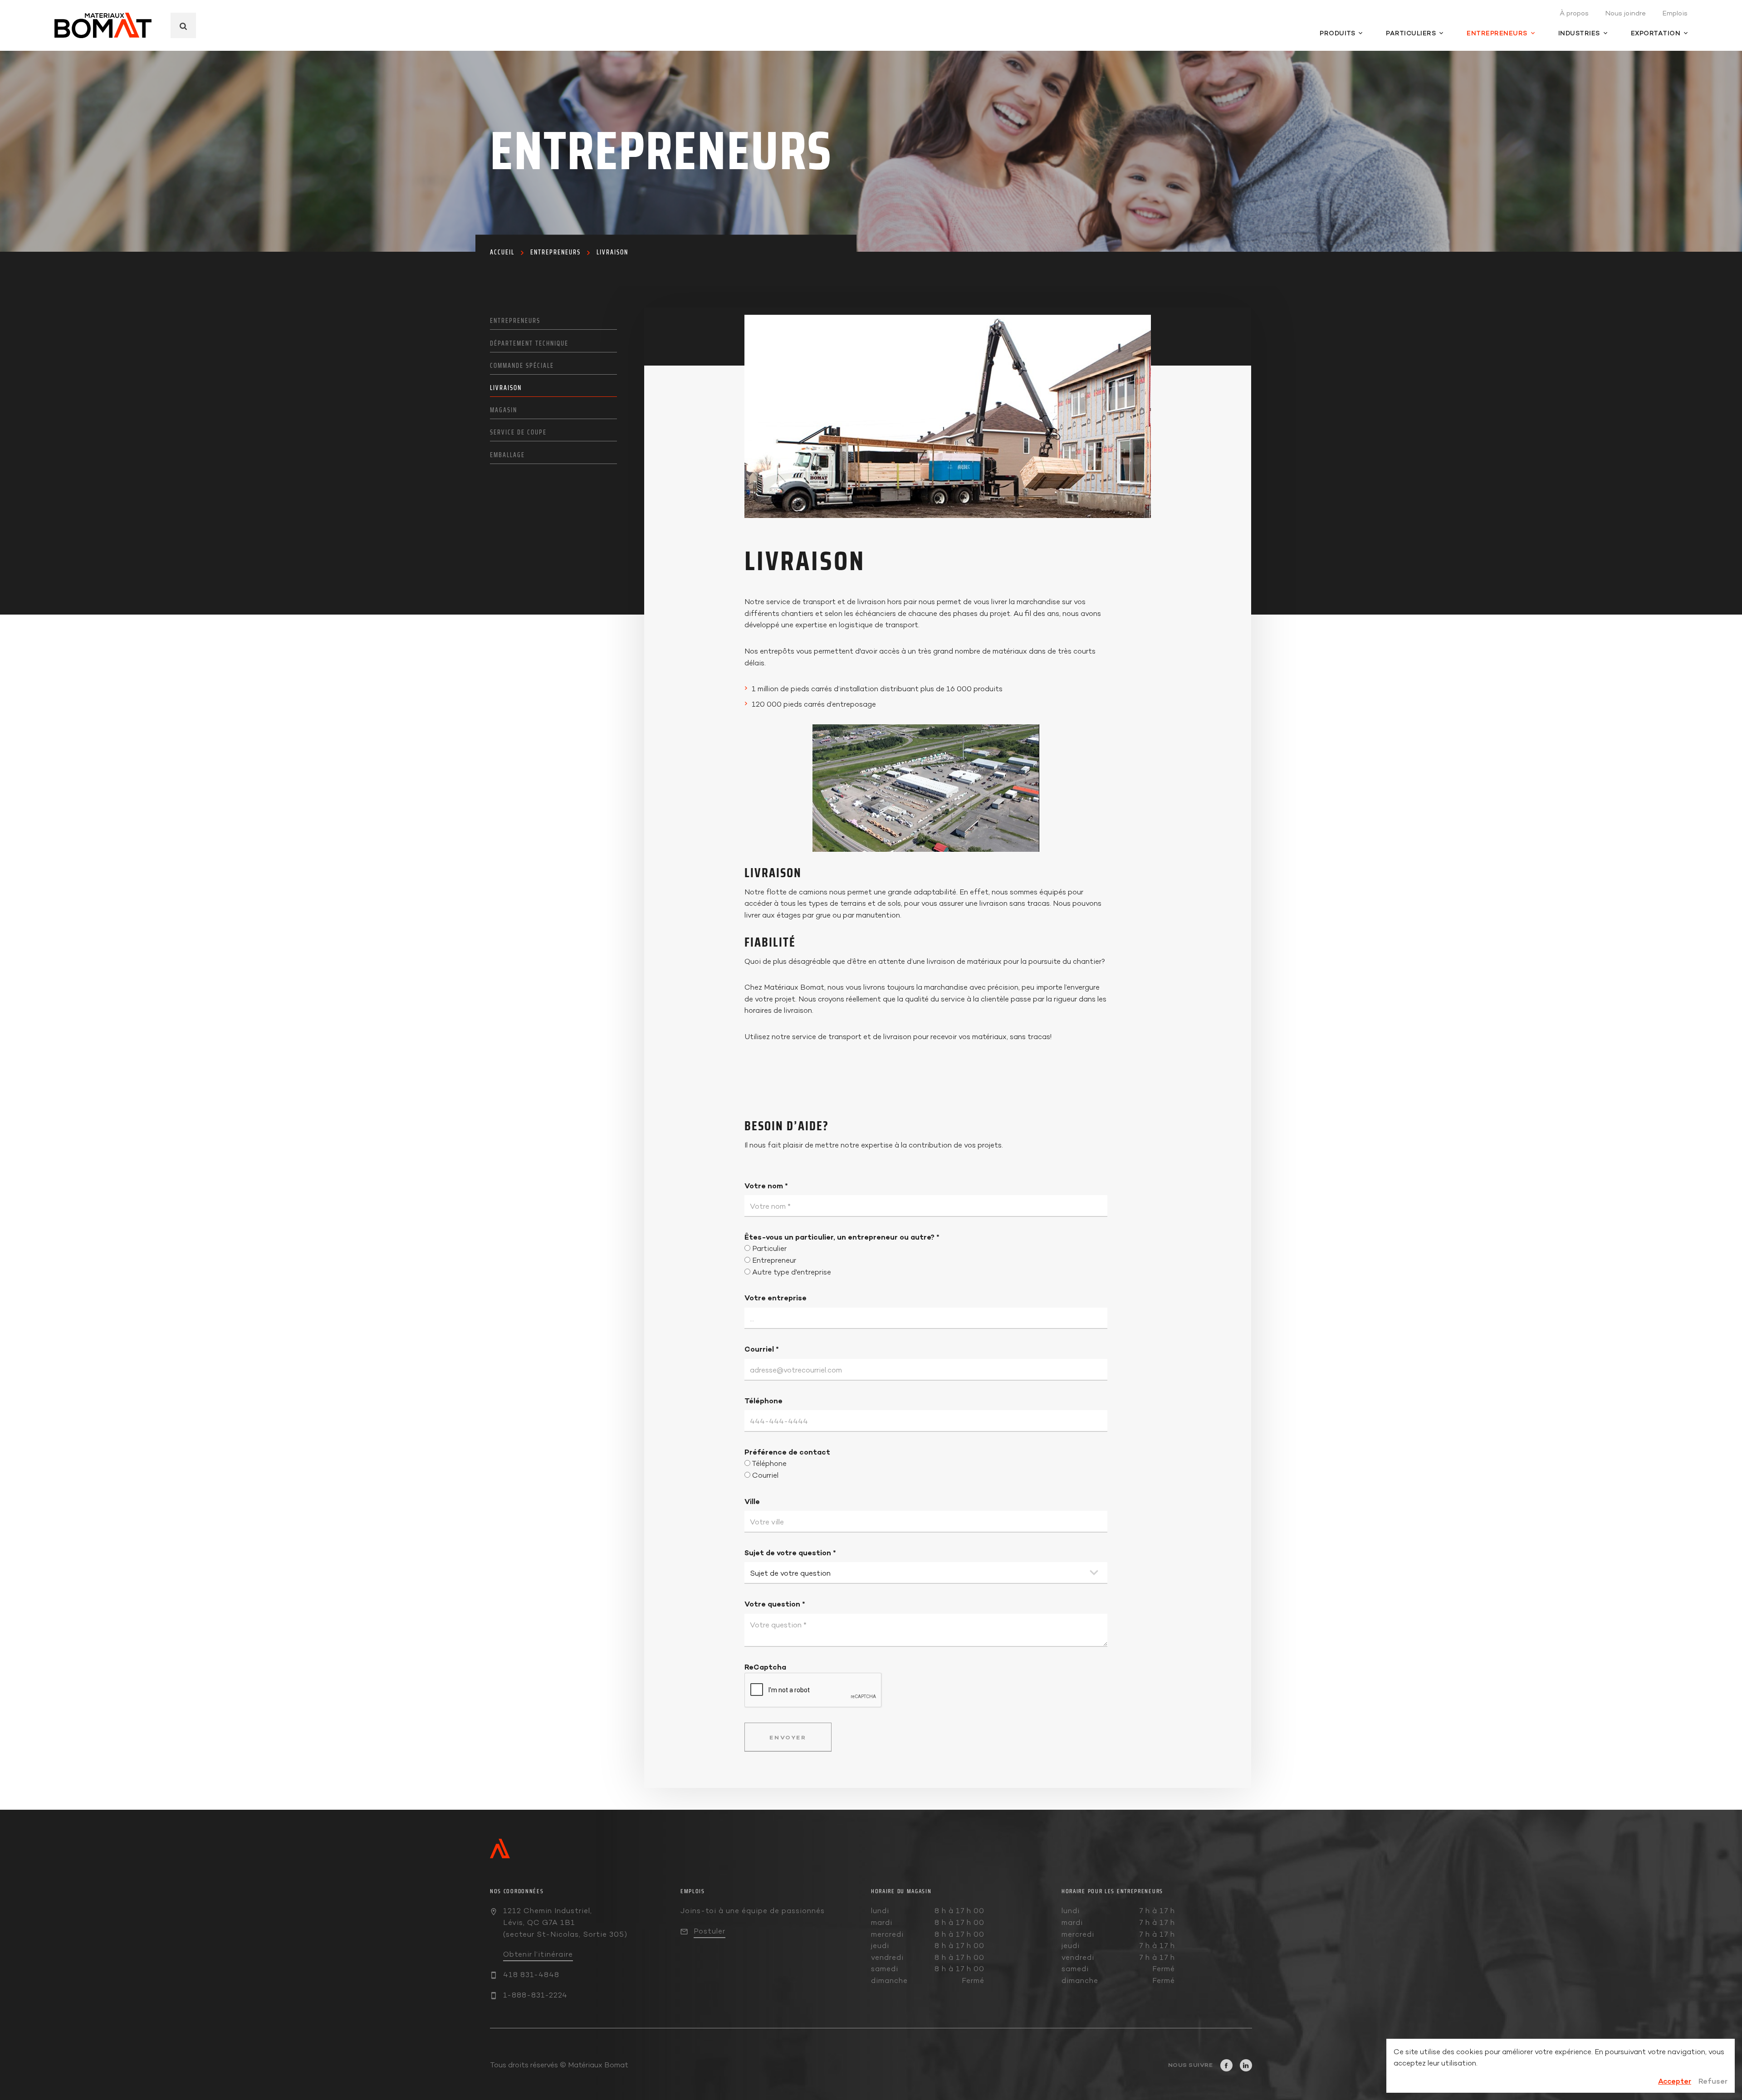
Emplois (1675, 13)
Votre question (775, 1604)
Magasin (504, 410)
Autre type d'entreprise (792, 1272)
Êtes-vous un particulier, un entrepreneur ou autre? (842, 1237)
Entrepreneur (774, 1260)
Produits (1337, 33)
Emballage (507, 455)
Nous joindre (1625, 13)
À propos (1574, 13)
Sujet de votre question (790, 1553)
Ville (752, 1501)
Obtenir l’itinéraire (538, 1954)
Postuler (710, 1931)
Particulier (769, 1248)
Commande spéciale (522, 366)
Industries (1579, 33)
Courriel (762, 1349)
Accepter (1675, 2081)
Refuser (1713, 2081)
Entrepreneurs (1497, 33)
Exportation (1656, 33)
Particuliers (1411, 33)
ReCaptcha (765, 1667)
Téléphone (763, 1401)
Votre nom (766, 1186)
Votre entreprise (776, 1298)
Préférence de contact (787, 1452)
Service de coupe (518, 432)
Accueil (502, 252)
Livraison (612, 252)
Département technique (529, 343)
